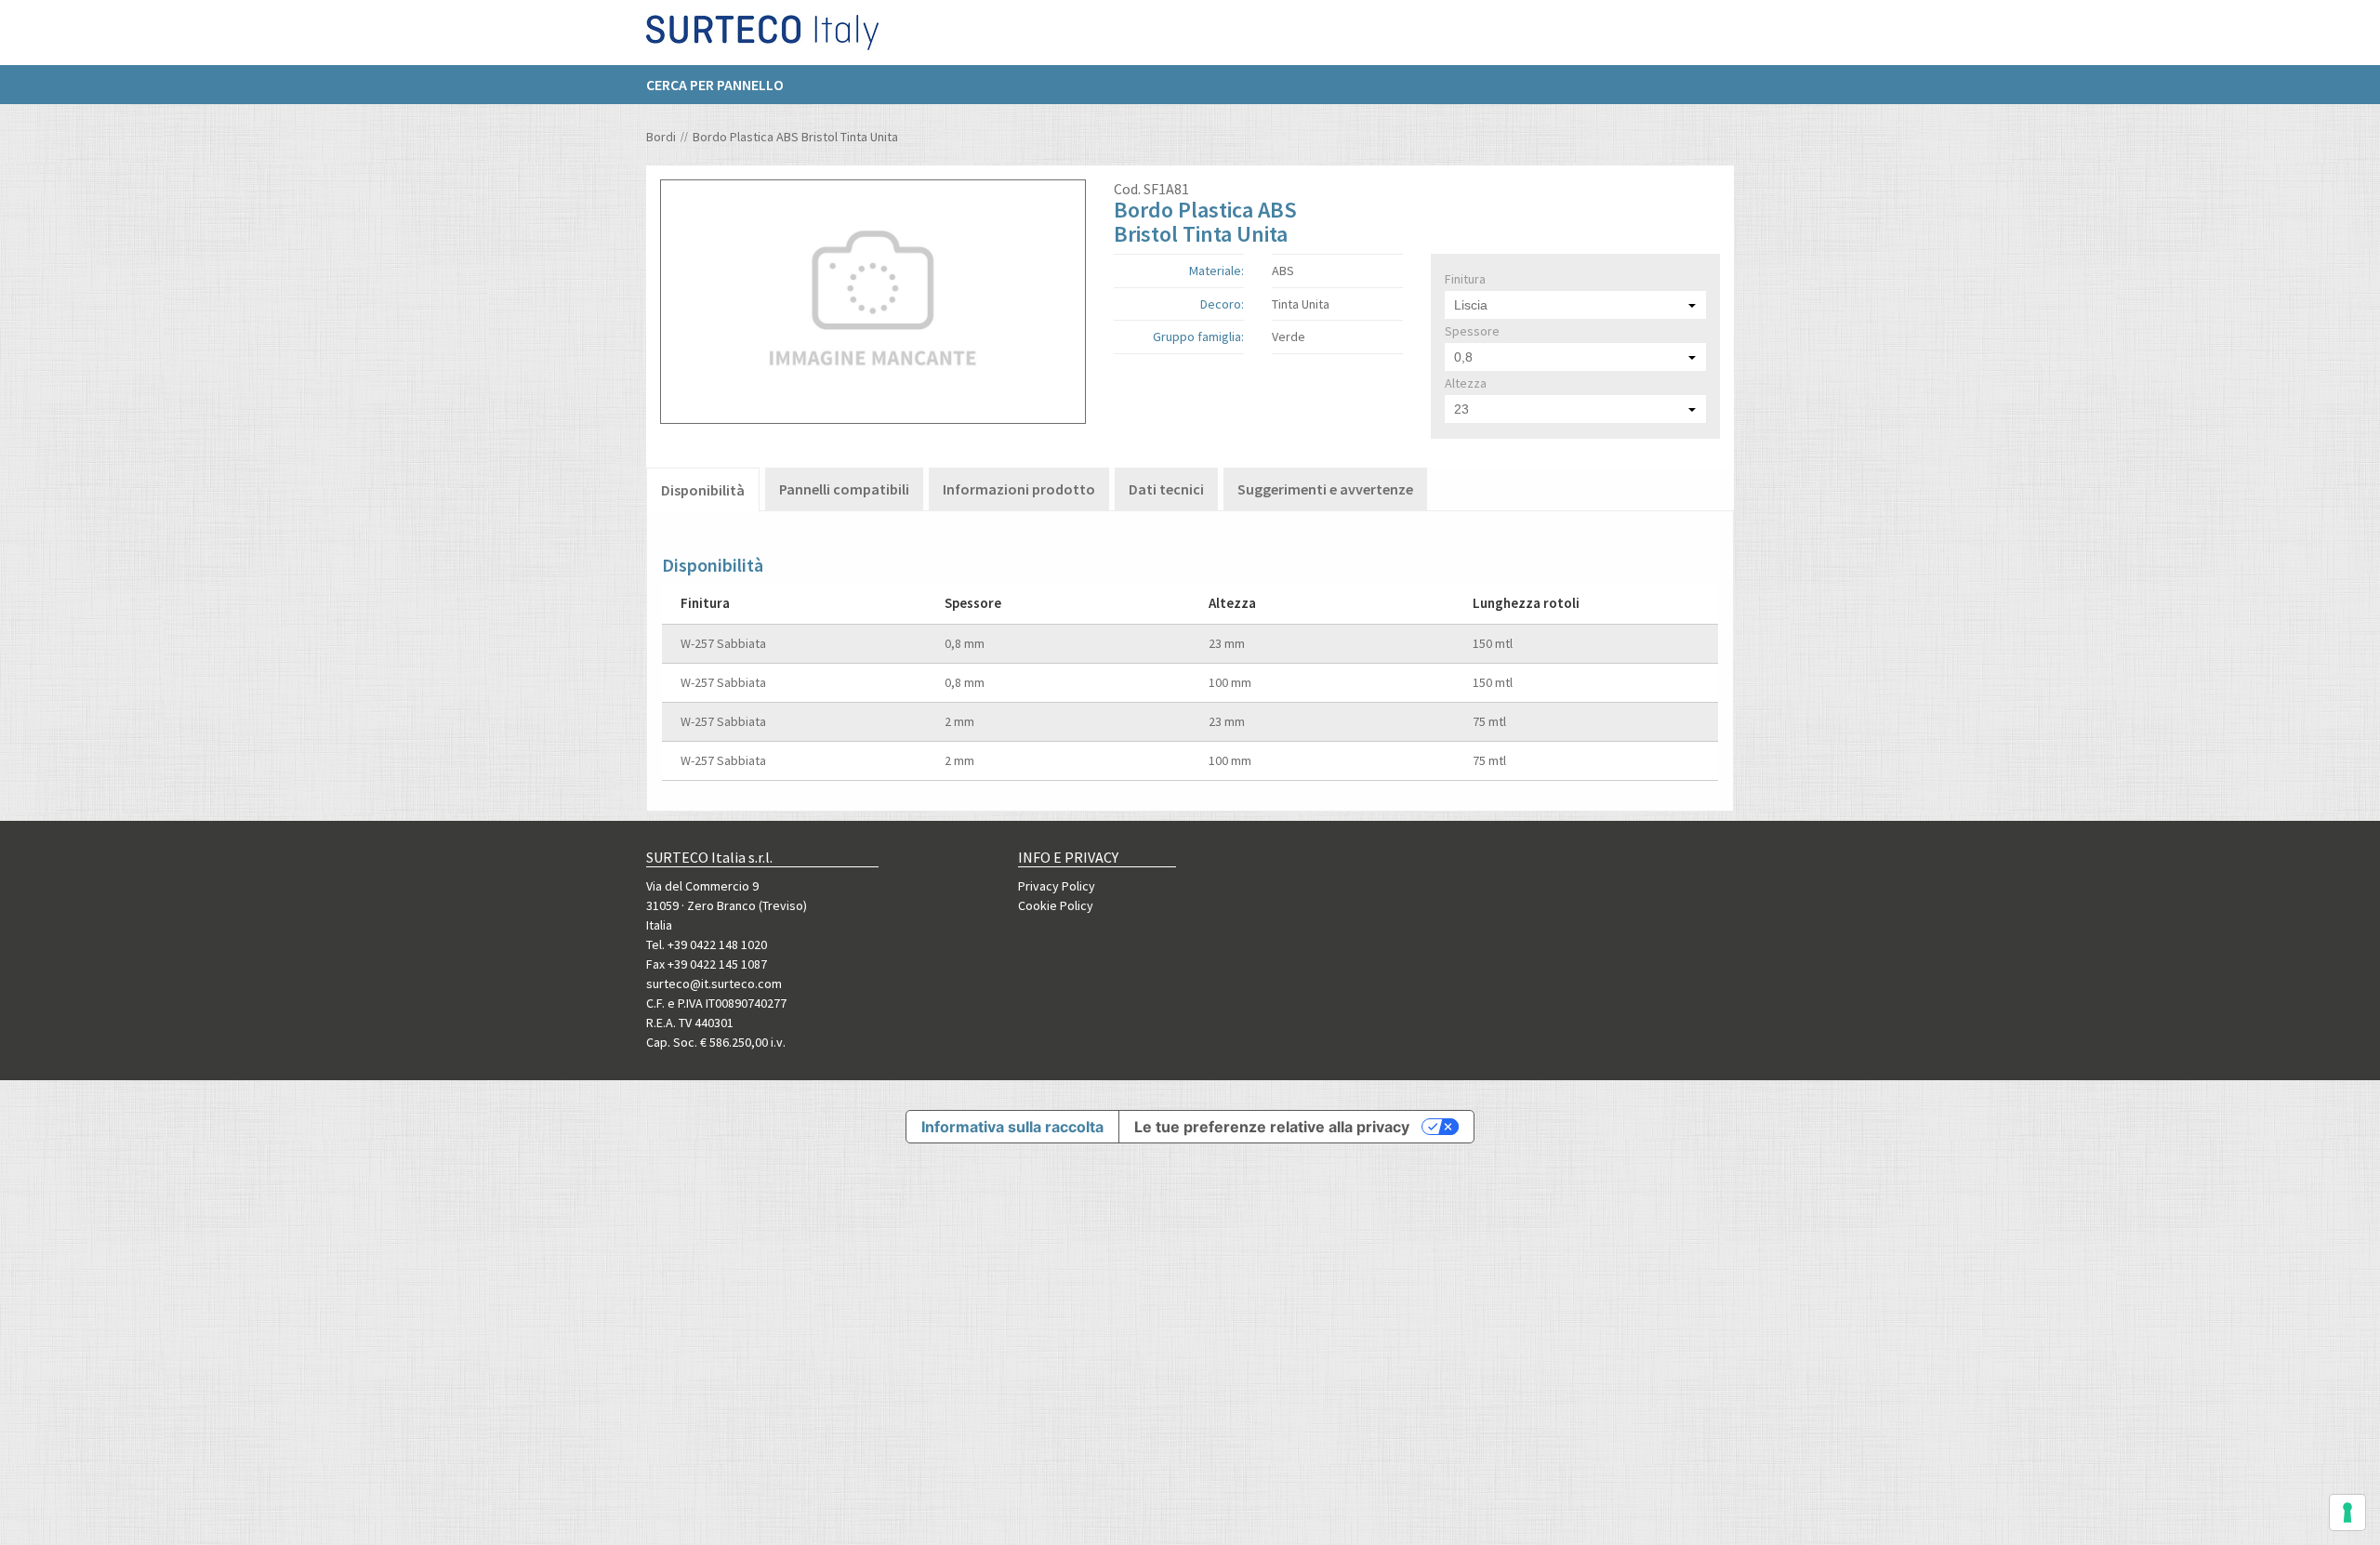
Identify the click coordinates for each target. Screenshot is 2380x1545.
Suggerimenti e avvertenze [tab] (1325, 489)
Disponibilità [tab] (703, 490)
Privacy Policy (1057, 886)
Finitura (1465, 279)
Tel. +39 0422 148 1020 (707, 944)
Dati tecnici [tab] (1166, 489)
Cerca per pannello (715, 85)
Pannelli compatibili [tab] (844, 489)
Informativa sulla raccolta (1012, 1127)
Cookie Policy (1056, 905)
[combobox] (1575, 305)
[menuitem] (724, 85)
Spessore (1472, 331)
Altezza (1466, 383)
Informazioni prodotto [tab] (1019, 489)
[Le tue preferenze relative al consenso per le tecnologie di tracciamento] (2347, 1512)
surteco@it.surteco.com (714, 984)
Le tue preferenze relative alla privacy (1272, 1127)
